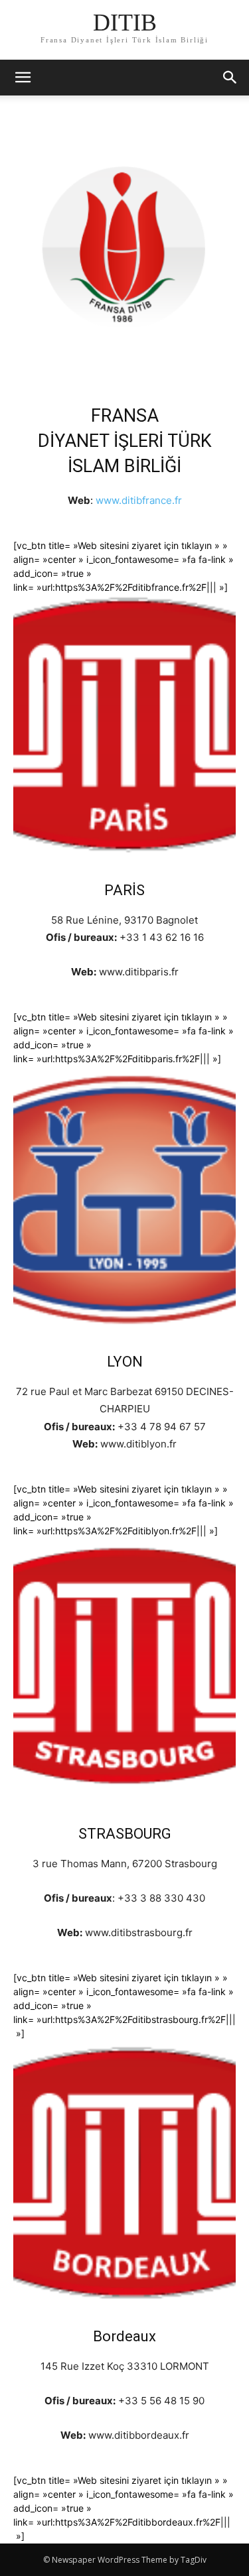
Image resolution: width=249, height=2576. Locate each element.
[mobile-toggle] (23, 78)
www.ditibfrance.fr (139, 500)
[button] (230, 78)
